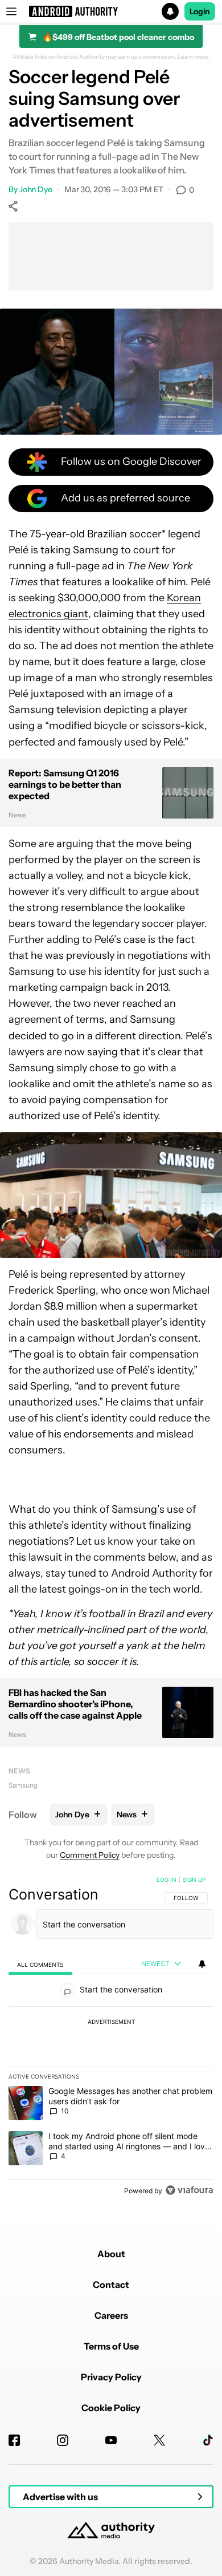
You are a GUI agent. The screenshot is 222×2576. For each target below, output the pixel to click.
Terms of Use (111, 2346)
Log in (166, 1880)
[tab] (40, 1964)
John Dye (36, 189)
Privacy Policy (111, 2377)
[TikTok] (208, 2440)
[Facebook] (14, 2440)
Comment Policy (90, 1855)
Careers (111, 2315)
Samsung (23, 1785)
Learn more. (194, 57)
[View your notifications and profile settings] (202, 1964)
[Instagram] (63, 2440)
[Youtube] (111, 2440)
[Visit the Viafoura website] (189, 2190)
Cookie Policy (111, 2408)
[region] (111, 2038)
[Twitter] (159, 2440)
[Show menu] (11, 11)
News (19, 1771)
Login (200, 11)
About (111, 2254)
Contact (111, 2285)
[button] (111, 11)
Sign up (194, 1880)
